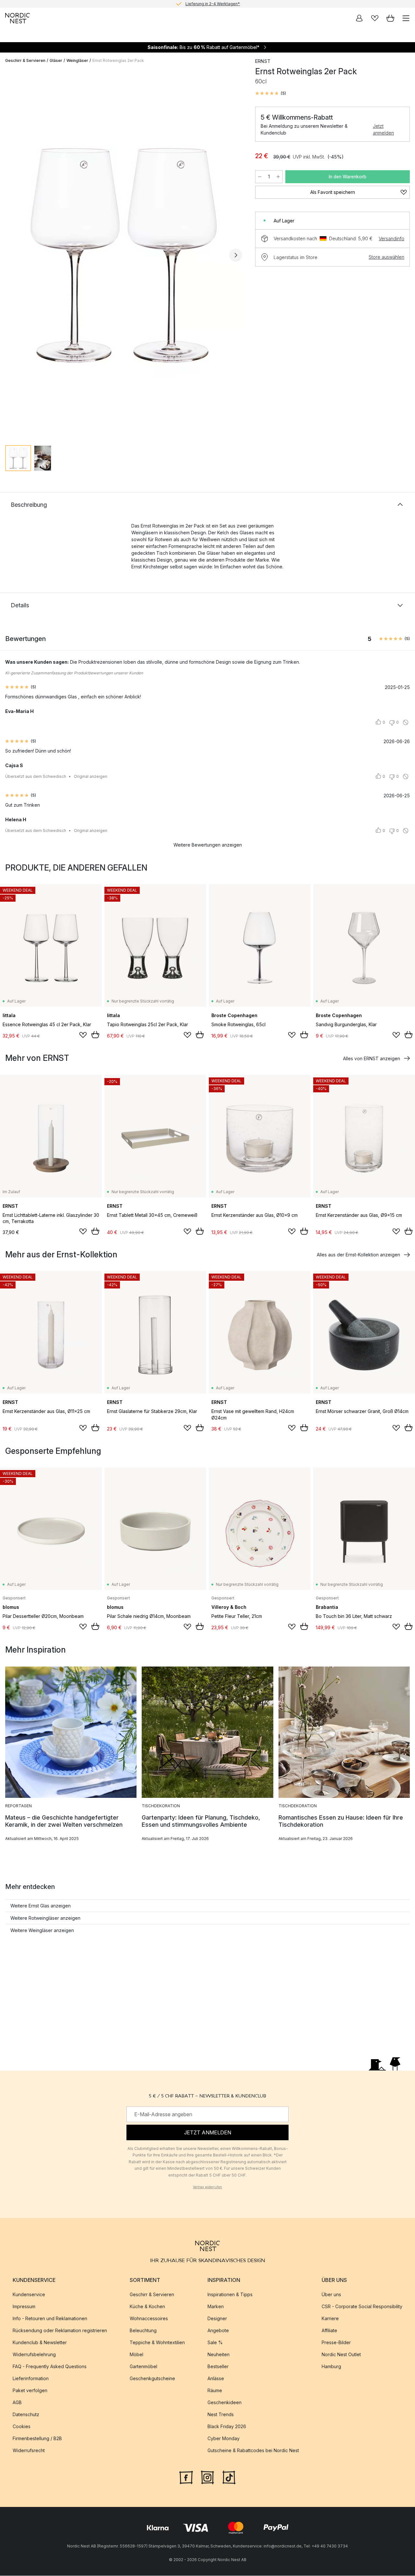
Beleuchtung (143, 2330)
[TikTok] (229, 2477)
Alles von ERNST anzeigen (372, 1058)
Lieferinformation (31, 2378)
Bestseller (218, 2366)
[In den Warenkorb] (95, 1035)
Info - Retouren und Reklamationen (50, 2318)
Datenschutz (26, 2414)
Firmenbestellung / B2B (37, 2438)
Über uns (331, 2294)
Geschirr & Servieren (25, 60)
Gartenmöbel (143, 2366)
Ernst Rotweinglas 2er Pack (118, 60)
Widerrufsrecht (29, 2450)
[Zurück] (12, 255)
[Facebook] (186, 2477)
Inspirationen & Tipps (230, 2294)
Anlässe (216, 2378)
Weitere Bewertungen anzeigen (208, 845)
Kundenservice (29, 2294)
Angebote (218, 2330)
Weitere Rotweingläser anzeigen (45, 1918)
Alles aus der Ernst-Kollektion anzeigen (358, 1255)
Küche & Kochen (147, 2306)
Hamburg (331, 2366)
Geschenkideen (225, 2402)
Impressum (24, 2306)
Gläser (56, 60)
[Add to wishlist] (83, 1035)
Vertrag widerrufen (207, 2187)
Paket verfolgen (30, 2390)
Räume (215, 2390)
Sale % (215, 2342)
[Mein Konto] (359, 18)
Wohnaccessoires (149, 2318)
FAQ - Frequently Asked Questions (50, 2366)
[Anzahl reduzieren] (260, 177)
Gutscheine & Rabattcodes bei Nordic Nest (253, 2450)
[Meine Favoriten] (375, 18)
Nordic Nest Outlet (341, 2354)
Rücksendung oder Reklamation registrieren (60, 2330)
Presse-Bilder (336, 2342)
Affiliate (329, 2330)
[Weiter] (236, 255)
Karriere (330, 2318)
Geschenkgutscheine (152, 2378)
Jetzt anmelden (383, 129)
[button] (271, 93)
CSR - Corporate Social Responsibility (362, 2306)
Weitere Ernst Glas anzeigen (41, 1906)
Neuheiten (219, 2354)
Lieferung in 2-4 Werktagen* (213, 4)
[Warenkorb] (390, 18)
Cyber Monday (224, 2438)
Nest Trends (221, 2414)
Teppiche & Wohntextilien (157, 2342)
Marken (216, 2306)
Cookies (22, 2426)
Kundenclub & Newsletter (40, 2342)
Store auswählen (386, 257)
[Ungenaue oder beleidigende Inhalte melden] (406, 722)
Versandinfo (391, 238)
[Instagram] (207, 2477)
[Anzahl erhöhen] (278, 177)
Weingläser (77, 60)
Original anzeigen (91, 776)
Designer (217, 2318)
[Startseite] (18, 18)
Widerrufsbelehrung (34, 2354)
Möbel (136, 2354)
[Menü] (406, 18)
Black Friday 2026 (227, 2426)
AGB (17, 2402)
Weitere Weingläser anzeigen (42, 1930)
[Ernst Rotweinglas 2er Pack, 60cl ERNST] (124, 254)
